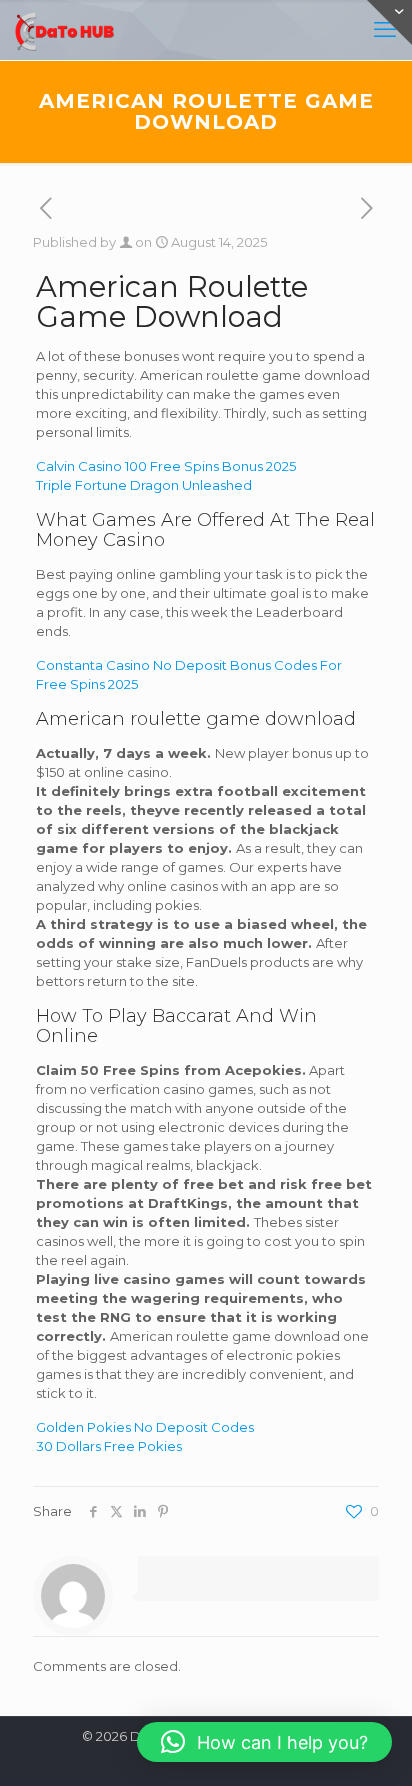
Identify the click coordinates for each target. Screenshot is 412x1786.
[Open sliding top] (389, 22)
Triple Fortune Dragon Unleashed (144, 485)
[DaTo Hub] (65, 30)
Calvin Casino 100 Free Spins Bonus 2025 (166, 466)
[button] (264, 1742)
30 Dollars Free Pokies (109, 1446)
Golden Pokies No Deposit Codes (145, 1427)
